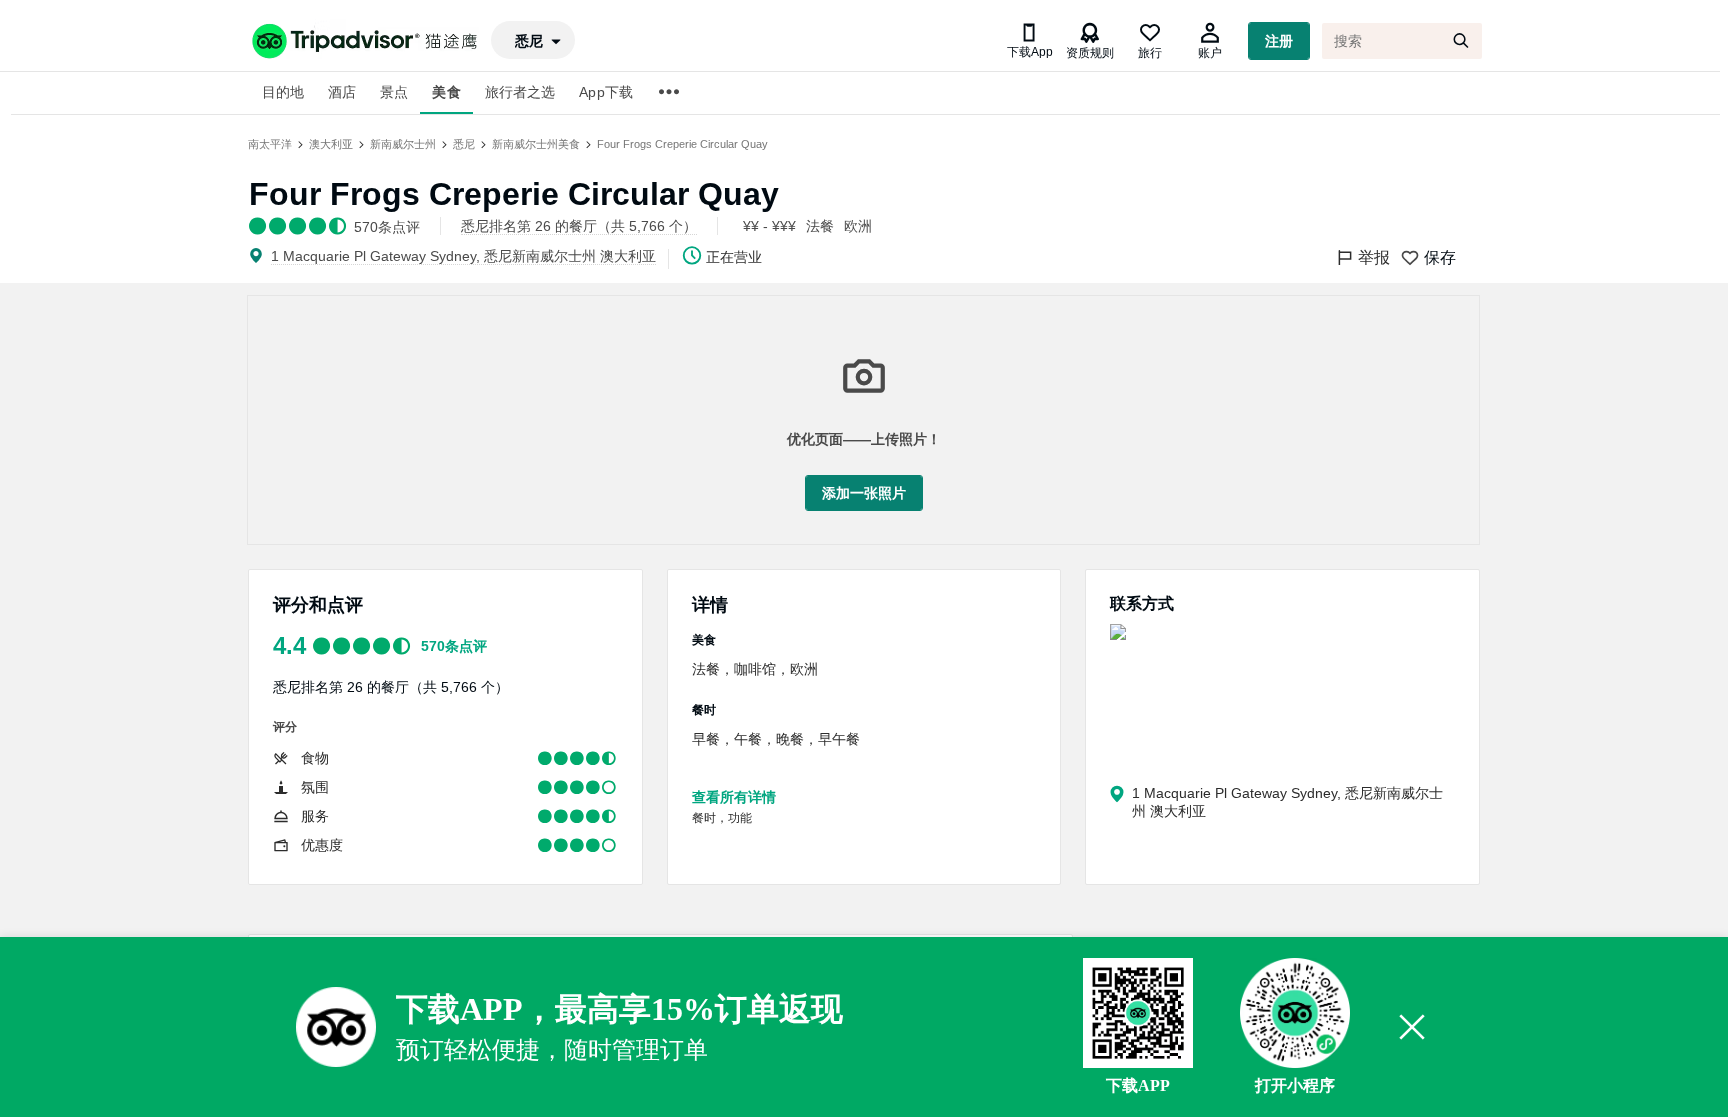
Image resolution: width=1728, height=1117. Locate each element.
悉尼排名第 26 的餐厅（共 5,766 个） (391, 687)
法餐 (820, 226)
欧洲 (858, 226)
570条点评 (454, 646)
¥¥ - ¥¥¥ (769, 226)
